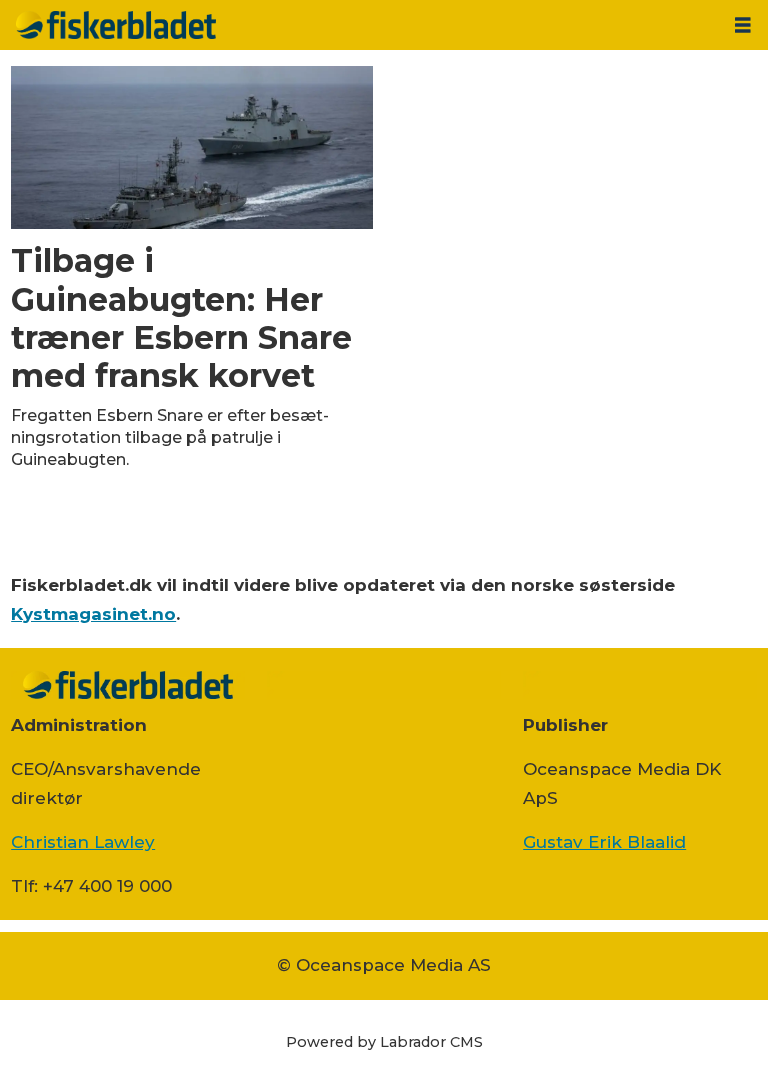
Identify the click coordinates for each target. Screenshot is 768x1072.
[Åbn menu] (743, 25)
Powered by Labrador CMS (384, 1042)
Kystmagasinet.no (93, 614)
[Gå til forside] (359, 25)
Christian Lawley (83, 842)
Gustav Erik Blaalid (604, 842)
